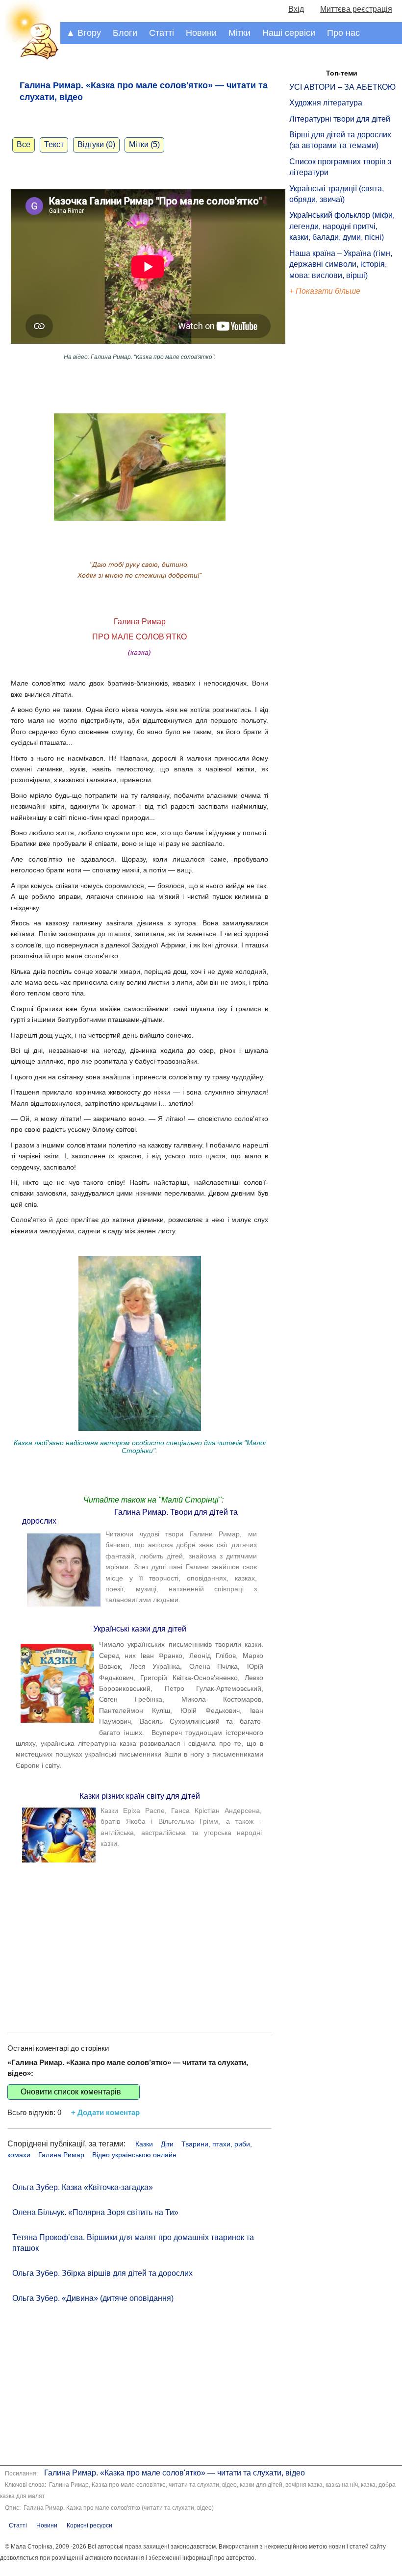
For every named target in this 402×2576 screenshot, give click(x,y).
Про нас (343, 33)
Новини (201, 33)
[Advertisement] (139, 1939)
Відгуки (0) (96, 144)
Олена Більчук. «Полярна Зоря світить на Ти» (95, 2212)
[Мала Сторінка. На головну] (30, 58)
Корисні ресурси (89, 2525)
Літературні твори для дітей (340, 119)
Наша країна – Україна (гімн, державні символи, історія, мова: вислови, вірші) (341, 264)
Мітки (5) (144, 144)
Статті (162, 33)
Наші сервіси (289, 33)
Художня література (326, 103)
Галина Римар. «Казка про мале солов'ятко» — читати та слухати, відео (175, 2473)
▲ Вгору (84, 33)
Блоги (125, 33)
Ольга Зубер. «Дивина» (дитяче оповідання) (93, 2298)
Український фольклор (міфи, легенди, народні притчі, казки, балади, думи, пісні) (342, 226)
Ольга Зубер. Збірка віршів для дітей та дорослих (102, 2273)
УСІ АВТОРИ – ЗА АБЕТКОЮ (342, 87)
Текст (54, 144)
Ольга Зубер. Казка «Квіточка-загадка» (83, 2187)
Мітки (239, 33)
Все (24, 144)
